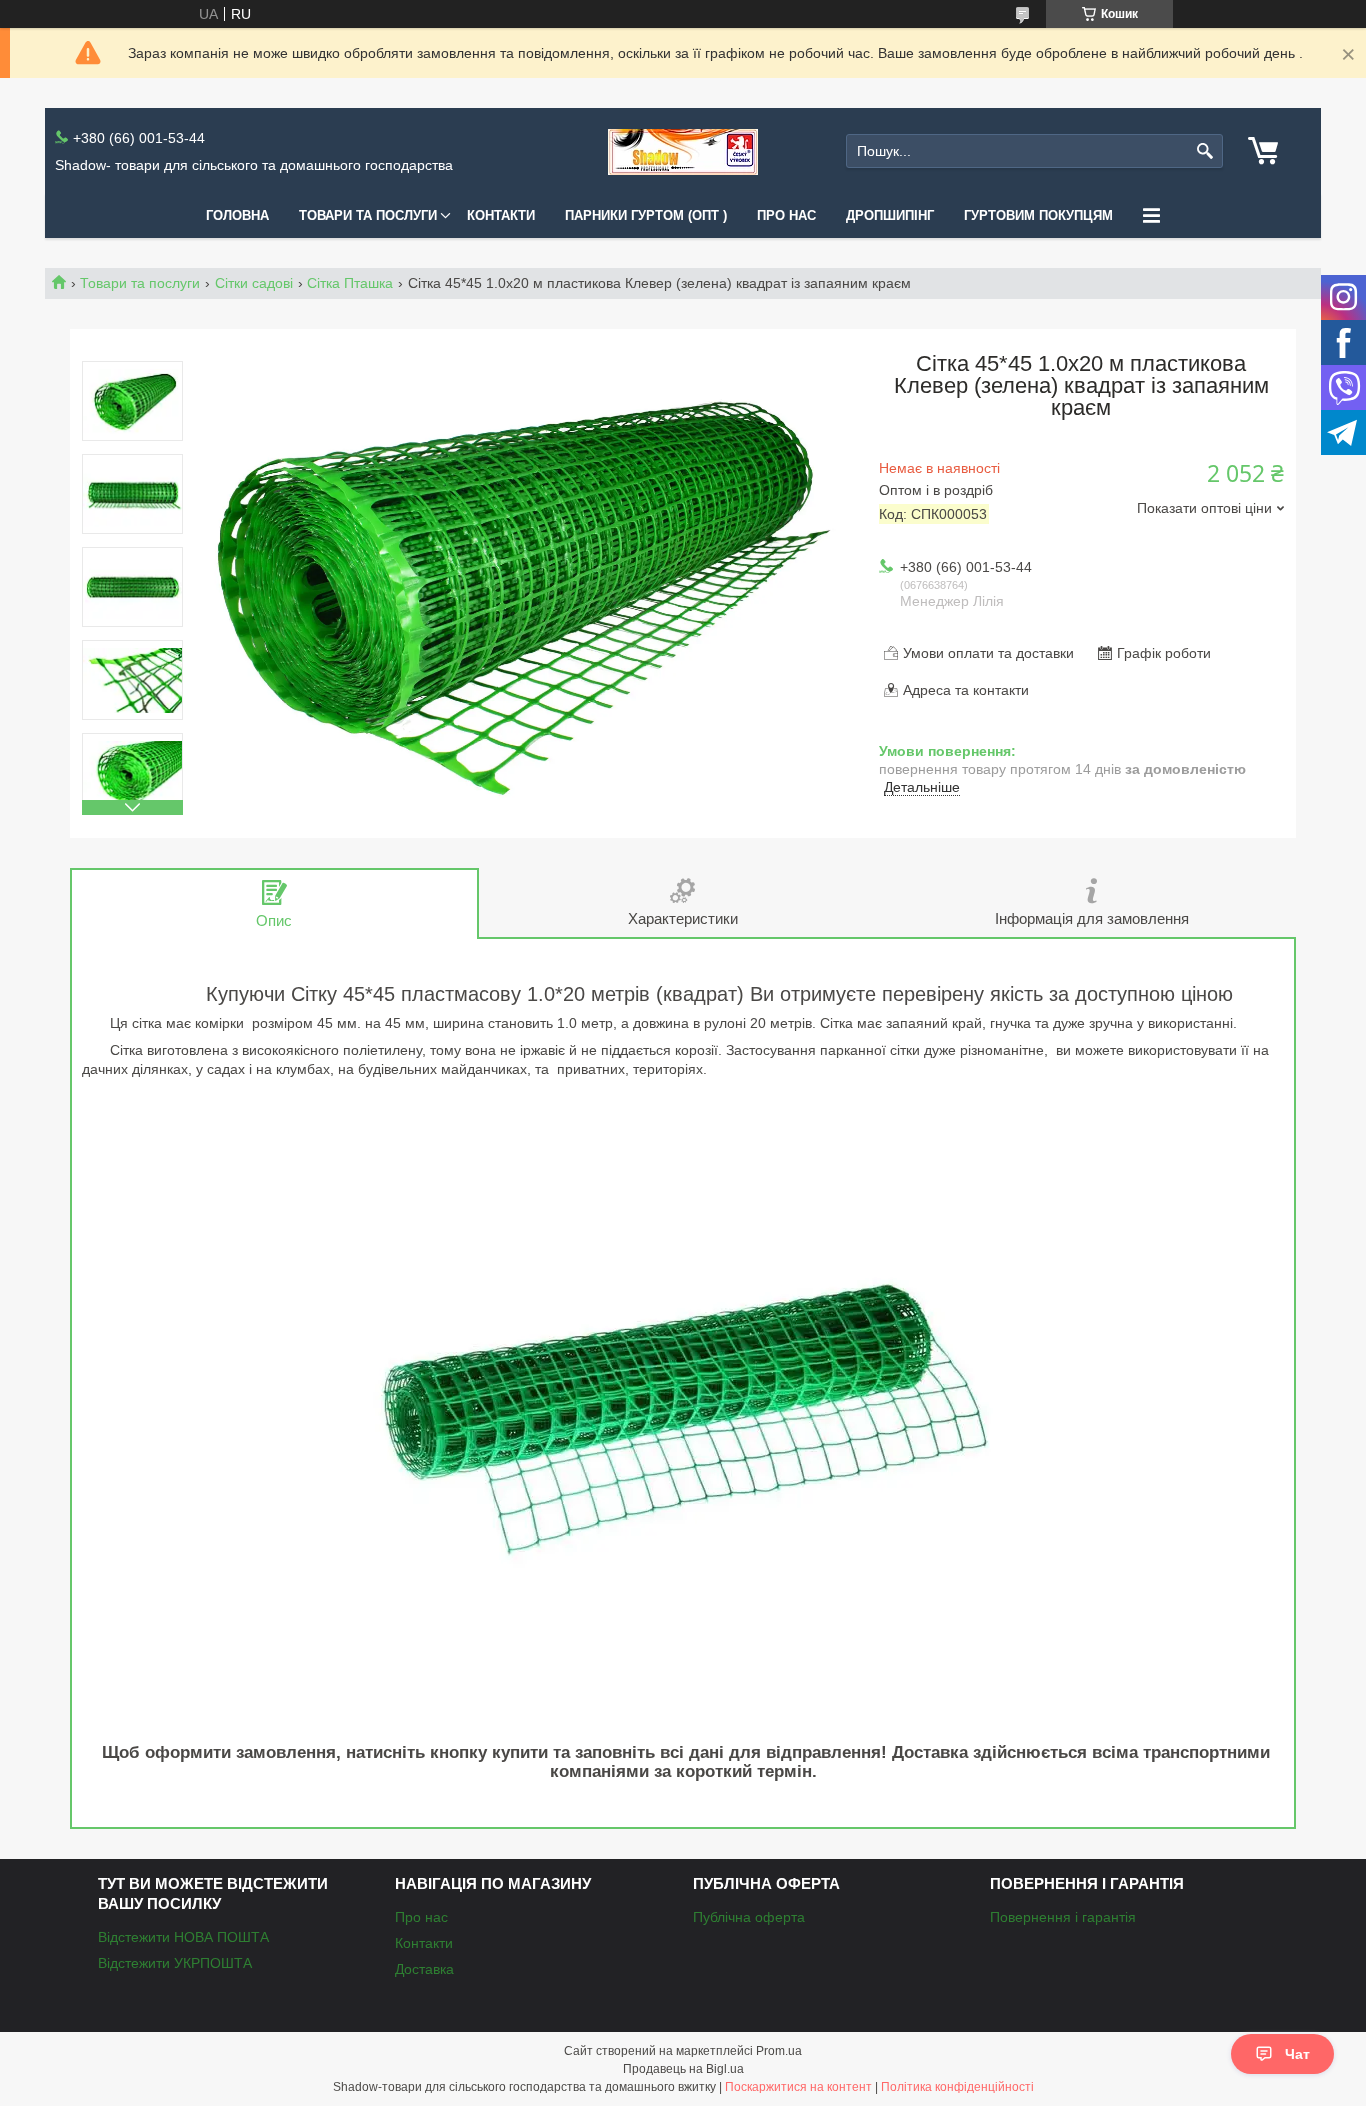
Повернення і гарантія (1063, 1917)
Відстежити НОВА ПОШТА (183, 1937)
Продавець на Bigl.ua (683, 2069)
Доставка (424, 1969)
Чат (1297, 2054)
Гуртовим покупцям (1038, 215)
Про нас (786, 215)
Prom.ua (779, 2051)
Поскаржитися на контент (798, 2087)
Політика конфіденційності (957, 2087)
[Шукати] (1205, 151)
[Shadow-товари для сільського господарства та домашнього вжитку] (683, 151)
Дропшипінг (890, 215)
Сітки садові (254, 283)
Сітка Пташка (350, 283)
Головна (237, 215)
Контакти (501, 215)
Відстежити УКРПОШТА (175, 1963)
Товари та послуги (368, 215)
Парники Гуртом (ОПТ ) (646, 215)
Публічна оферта (749, 1917)
